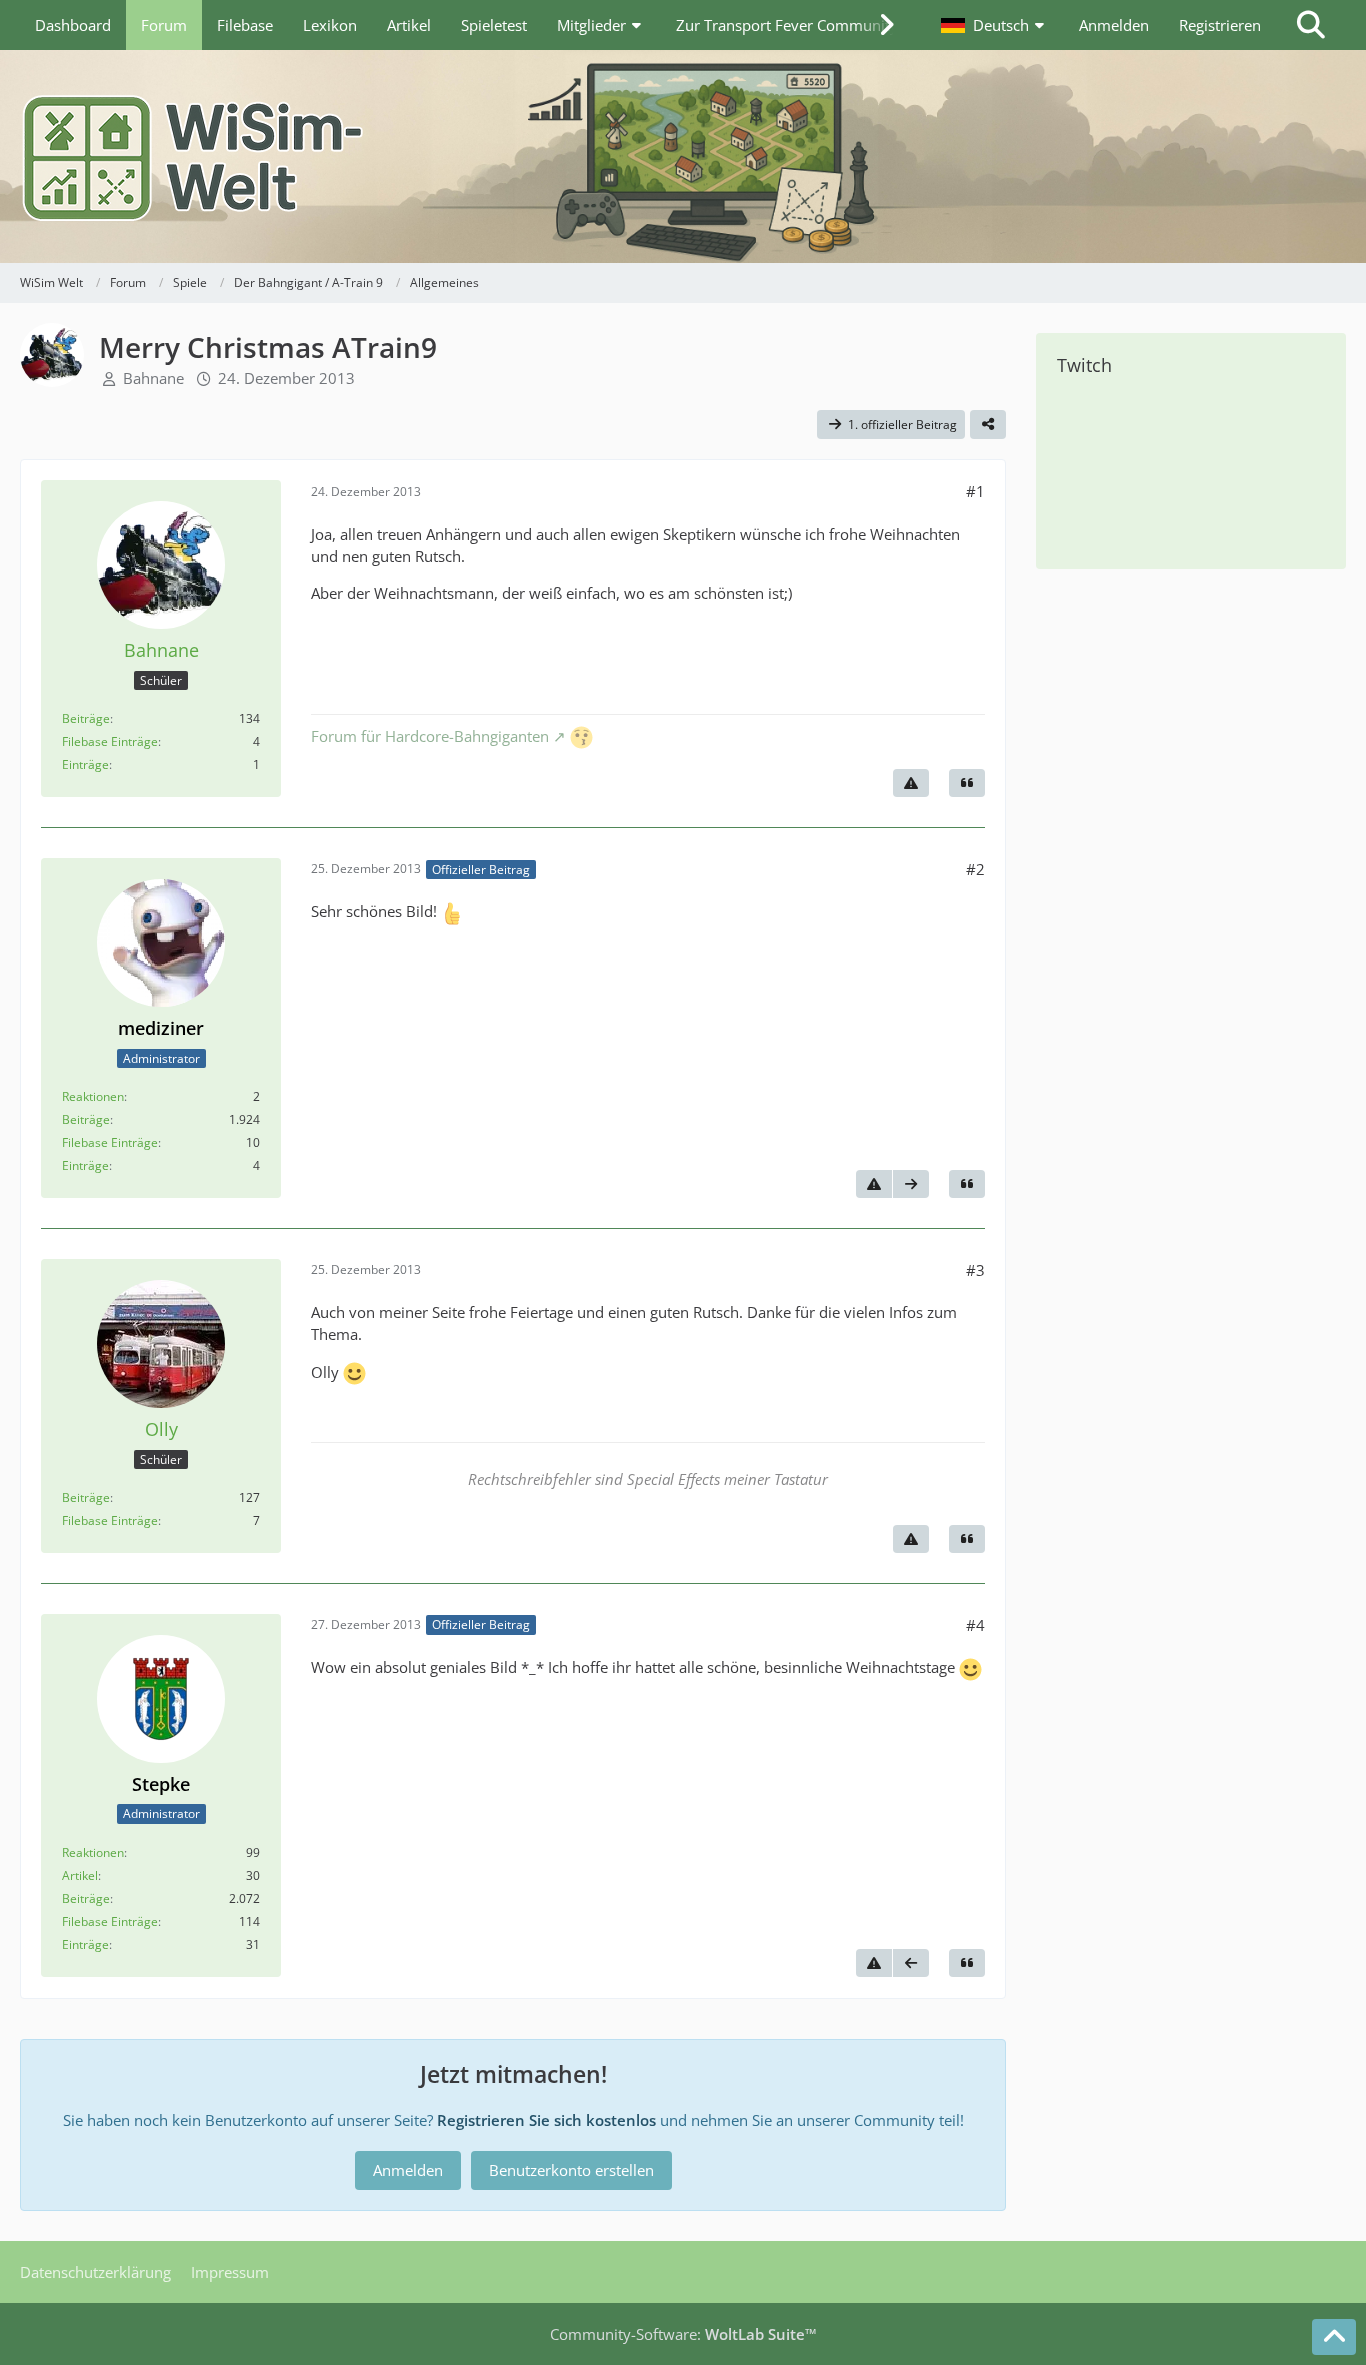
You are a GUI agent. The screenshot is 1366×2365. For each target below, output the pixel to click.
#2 (975, 869)
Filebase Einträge (110, 741)
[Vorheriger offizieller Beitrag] (911, 1963)
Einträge (85, 764)
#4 (975, 1625)
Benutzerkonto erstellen (571, 2170)
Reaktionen (93, 1096)
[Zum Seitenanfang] (1334, 2337)
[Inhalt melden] (911, 783)
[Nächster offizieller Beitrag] (911, 1184)
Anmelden (1114, 25)
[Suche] (1311, 25)
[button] (995, 25)
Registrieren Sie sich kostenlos (546, 2120)
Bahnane (153, 378)
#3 (975, 1270)
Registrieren (1220, 25)
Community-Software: (683, 2334)
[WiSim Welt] (683, 156)
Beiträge (86, 718)
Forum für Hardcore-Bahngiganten (430, 736)
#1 (975, 491)
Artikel (80, 1875)
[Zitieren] (967, 783)
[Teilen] (988, 425)
